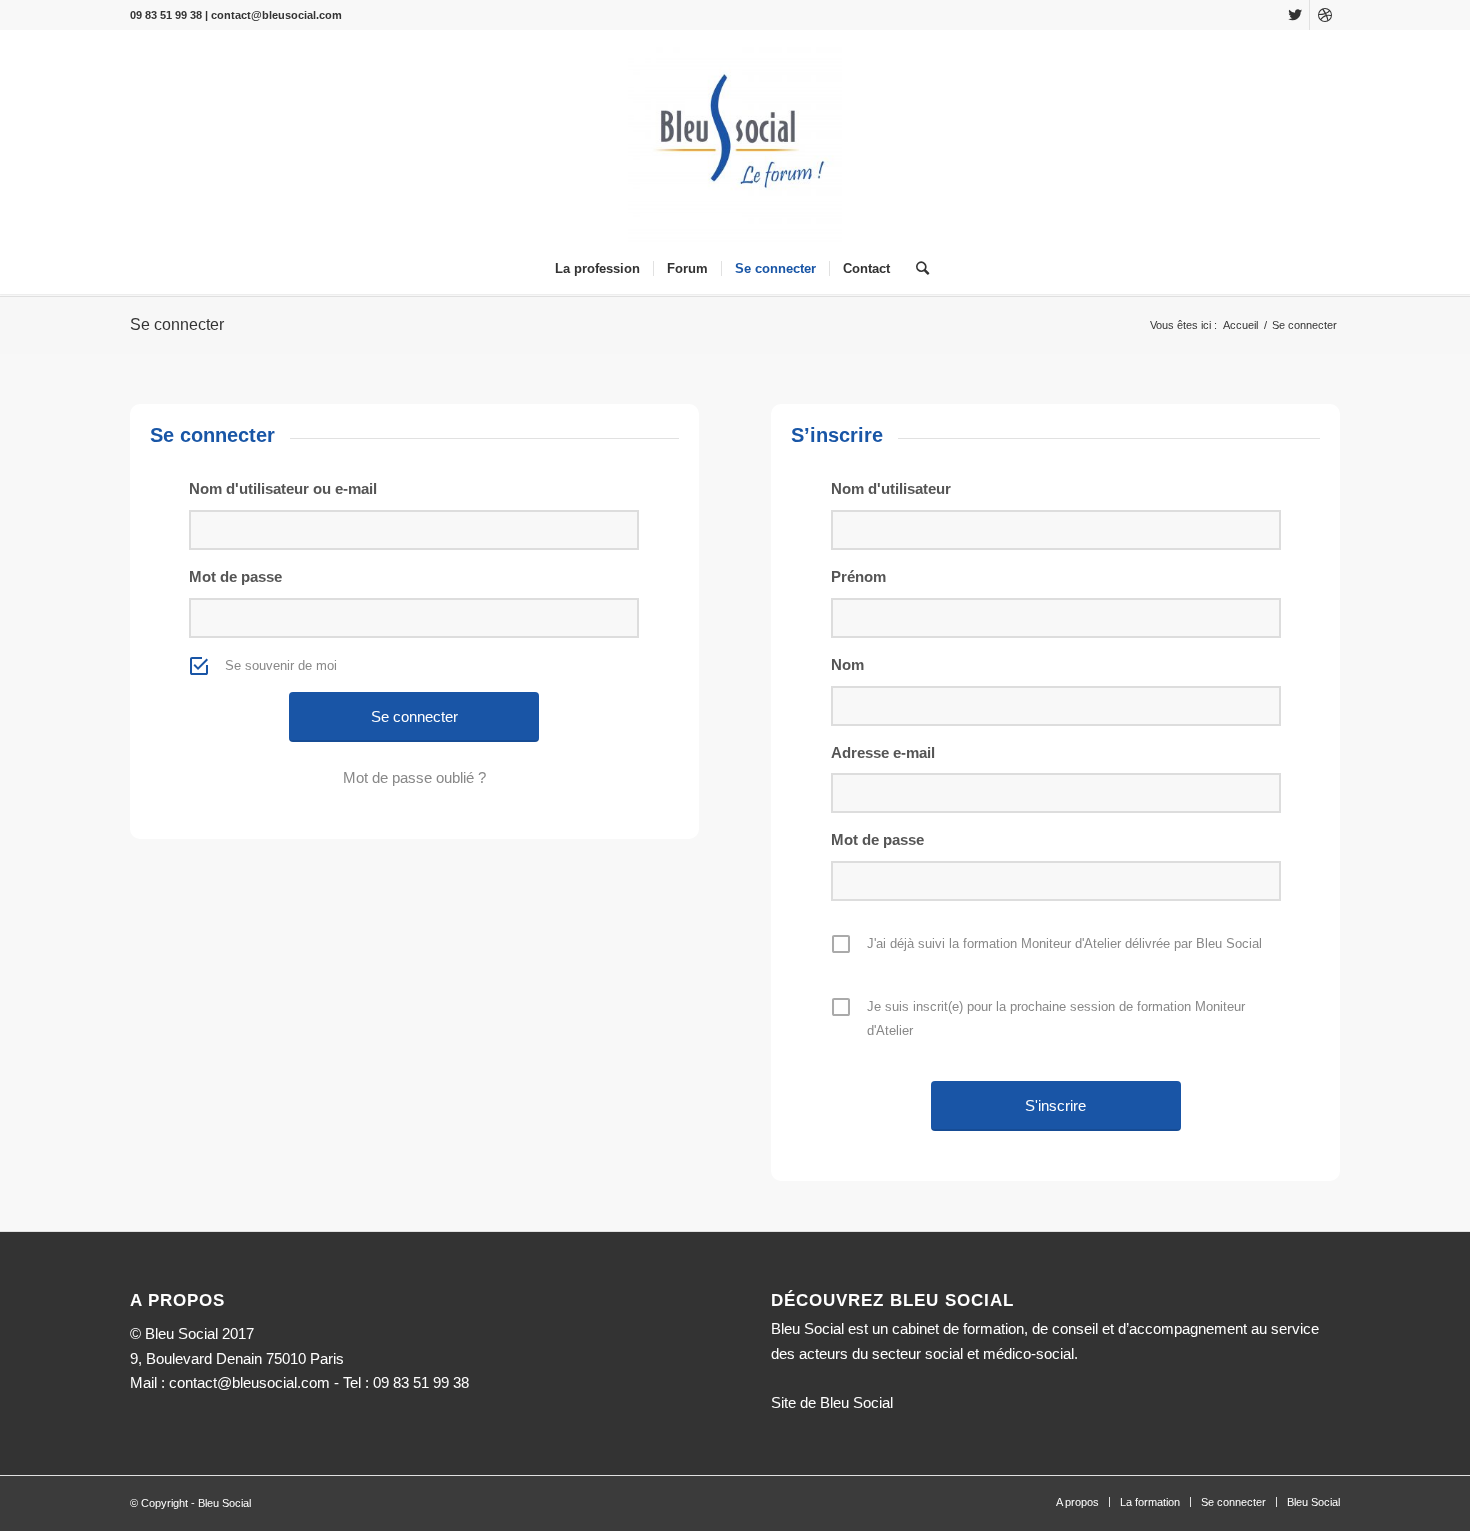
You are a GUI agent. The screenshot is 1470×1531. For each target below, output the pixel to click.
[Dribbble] (1325, 15)
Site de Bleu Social (832, 1402)
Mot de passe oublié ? (414, 777)
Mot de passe (235, 576)
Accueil (1240, 325)
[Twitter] (1294, 15)
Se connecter (177, 324)
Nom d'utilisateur (891, 488)
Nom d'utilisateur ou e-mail (283, 488)
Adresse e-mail (883, 752)
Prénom (858, 576)
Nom (847, 664)
